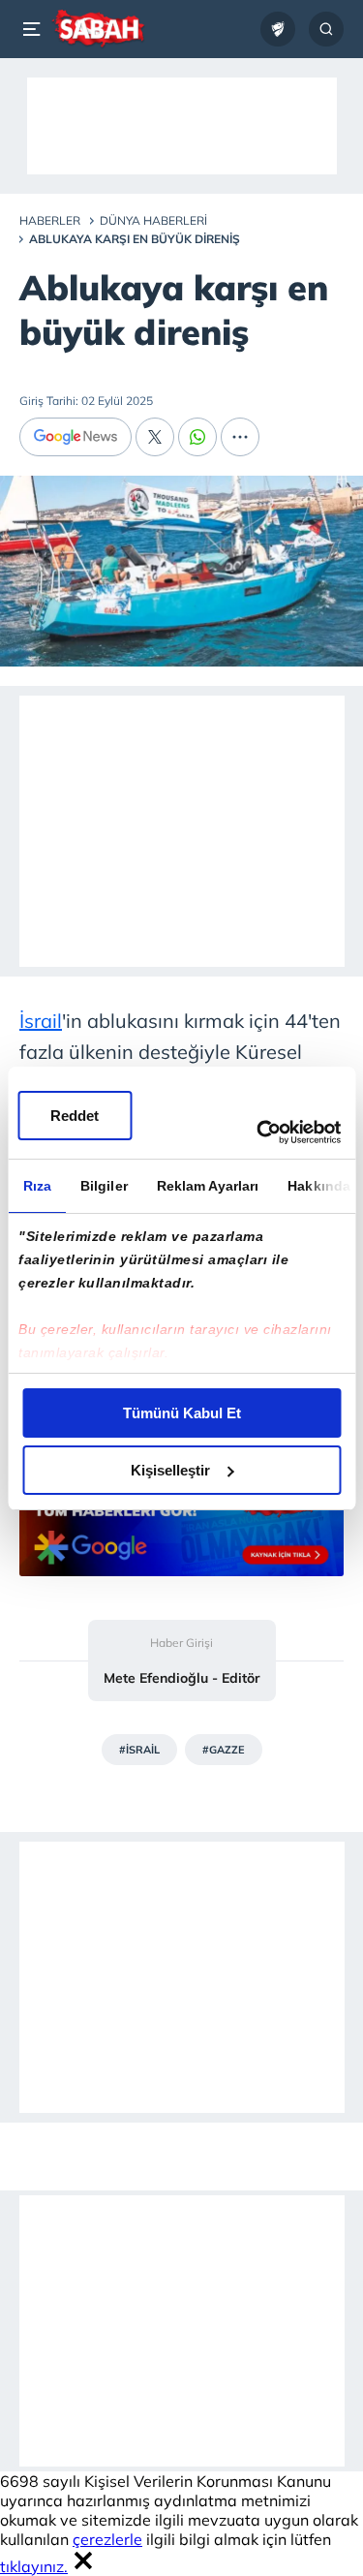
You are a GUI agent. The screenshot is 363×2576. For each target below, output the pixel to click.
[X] (155, 437)
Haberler (50, 220)
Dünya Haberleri (153, 220)
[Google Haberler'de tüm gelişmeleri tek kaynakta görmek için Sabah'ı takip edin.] (181, 1533)
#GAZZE (224, 1750)
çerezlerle (107, 2539)
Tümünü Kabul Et (182, 1413)
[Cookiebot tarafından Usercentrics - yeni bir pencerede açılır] (258, 1133)
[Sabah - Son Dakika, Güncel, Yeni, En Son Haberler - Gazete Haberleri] (98, 29)
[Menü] (35, 29)
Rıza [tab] (36, 1186)
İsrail (41, 1021)
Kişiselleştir (170, 1470)
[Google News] (76, 437)
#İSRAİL (139, 1750)
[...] (240, 437)
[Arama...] (326, 29)
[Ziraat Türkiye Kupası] (278, 29)
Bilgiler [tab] (103, 1186)
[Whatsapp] (197, 437)
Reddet (75, 1116)
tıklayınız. (34, 2566)
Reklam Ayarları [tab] (207, 1186)
